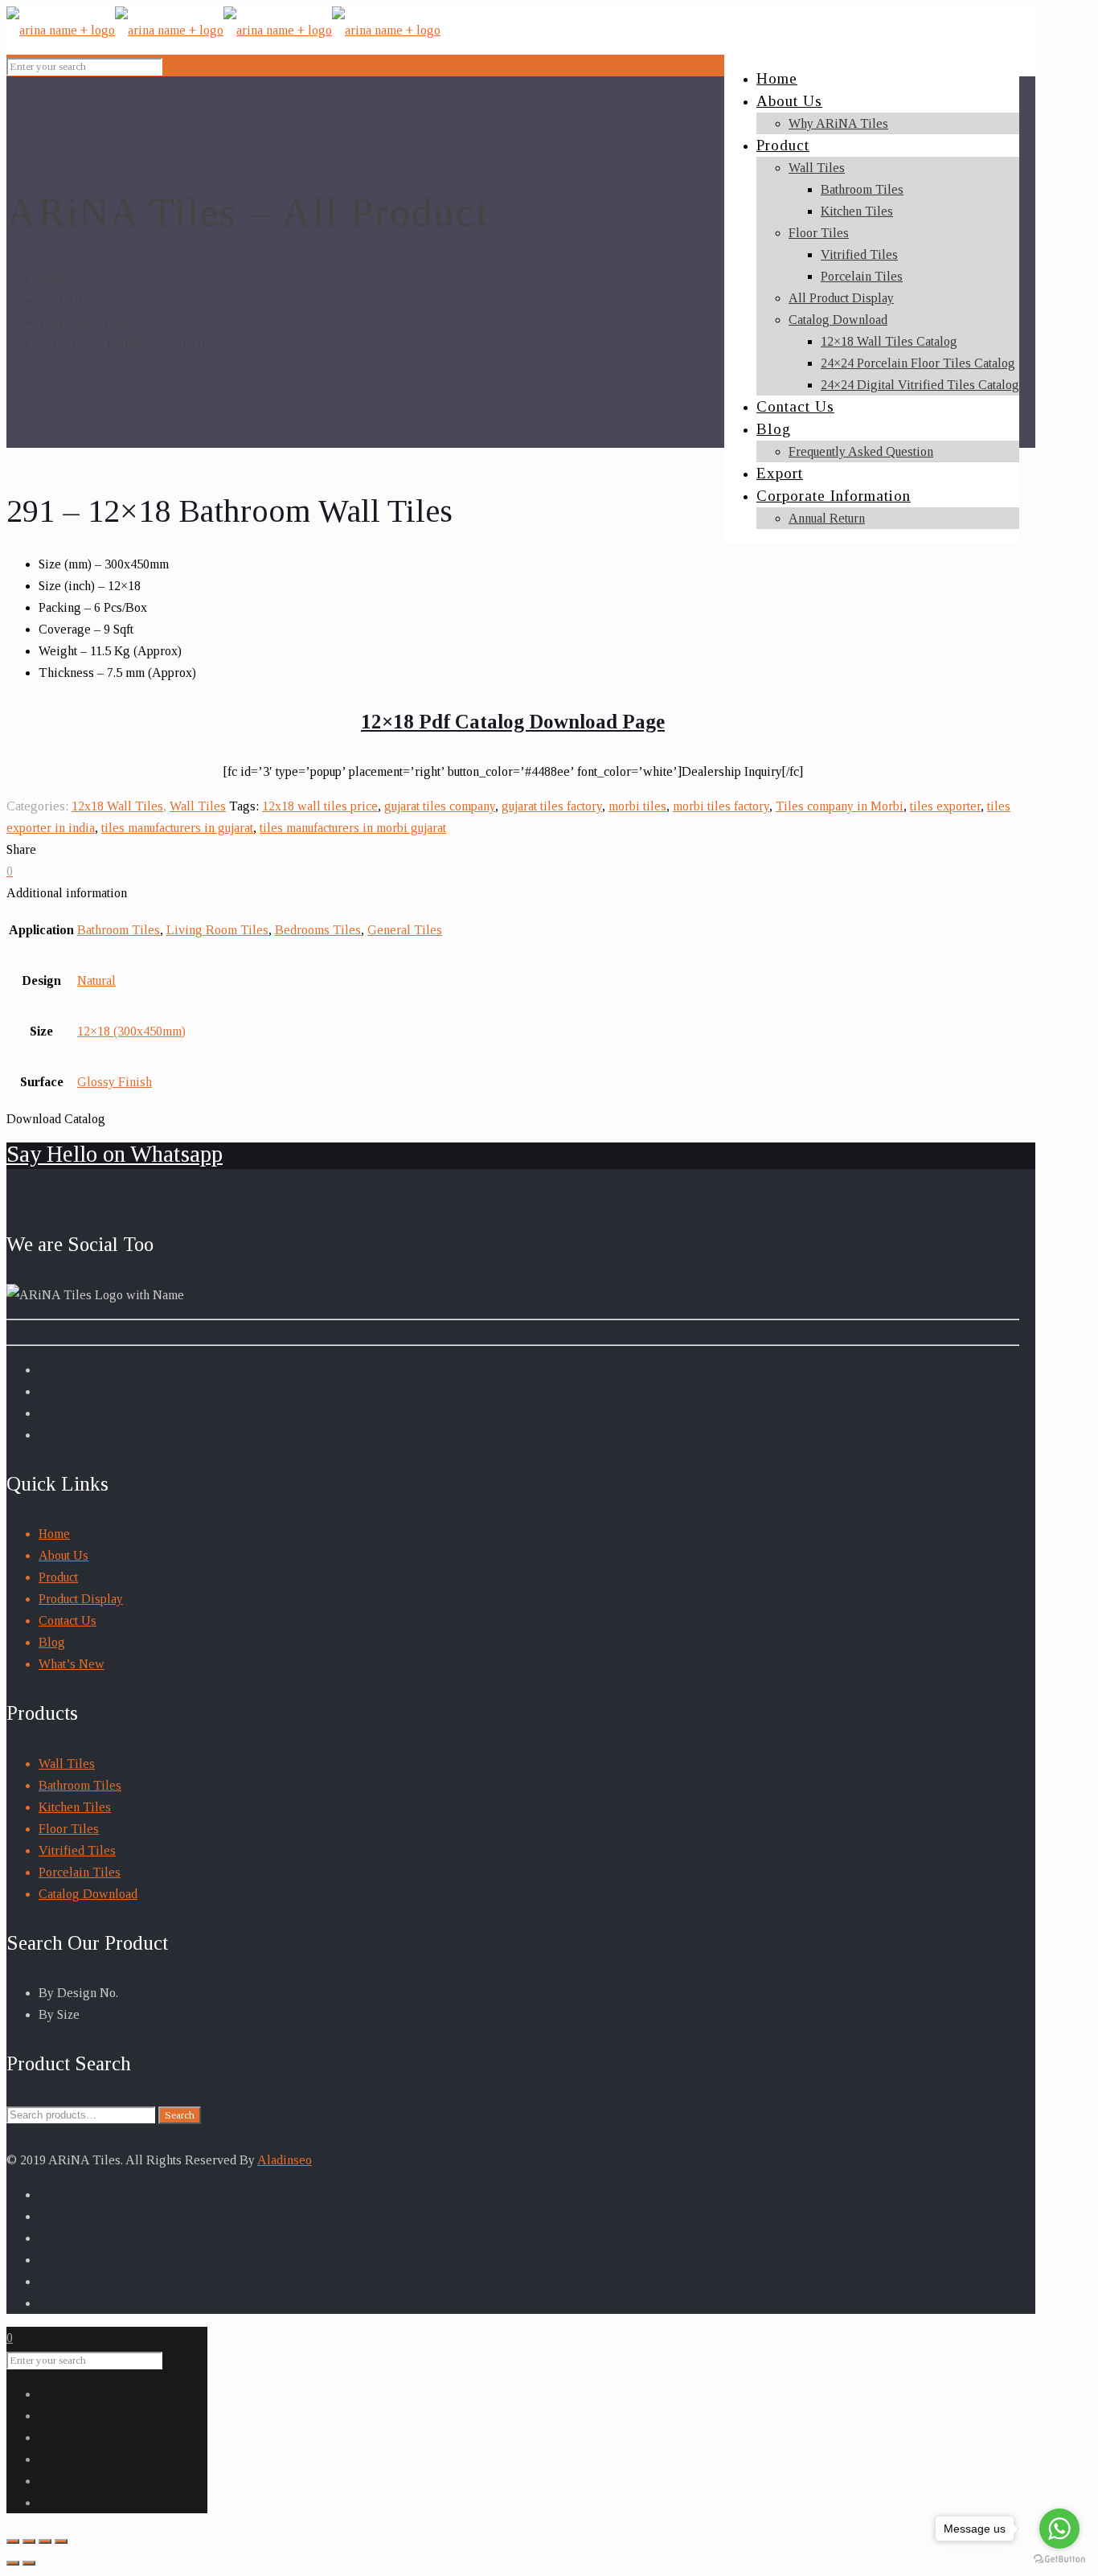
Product (58, 1577)
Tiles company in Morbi (840, 806)
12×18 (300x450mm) (131, 1031)
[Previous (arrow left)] (13, 2563)
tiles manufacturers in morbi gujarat (353, 828)
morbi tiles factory (721, 806)
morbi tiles (637, 806)
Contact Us (68, 1620)
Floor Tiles (69, 1829)
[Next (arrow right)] (29, 2563)
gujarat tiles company (440, 806)
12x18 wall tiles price (320, 806)
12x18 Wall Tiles (84, 322)
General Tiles (405, 930)
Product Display (81, 1599)
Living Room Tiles (217, 930)
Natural (96, 980)
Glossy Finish (115, 1082)
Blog (52, 1642)
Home (54, 279)
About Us (64, 1555)
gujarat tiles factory (552, 806)
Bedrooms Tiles (318, 930)
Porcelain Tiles (80, 1872)
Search (180, 2115)
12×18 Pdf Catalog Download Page (513, 722)
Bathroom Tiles (119, 930)
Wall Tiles (67, 300)
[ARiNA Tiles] (223, 30)
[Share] (29, 2541)
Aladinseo (285, 2160)
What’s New (72, 1664)
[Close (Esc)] (13, 2541)
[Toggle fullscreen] (45, 2541)
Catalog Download (88, 1894)
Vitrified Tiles (77, 1850)
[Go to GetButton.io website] (1059, 2560)
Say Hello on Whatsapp (115, 1154)
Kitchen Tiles (75, 1807)
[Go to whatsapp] (1059, 2529)
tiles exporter (945, 806)
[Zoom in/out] (61, 2541)
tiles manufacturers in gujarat (177, 828)
